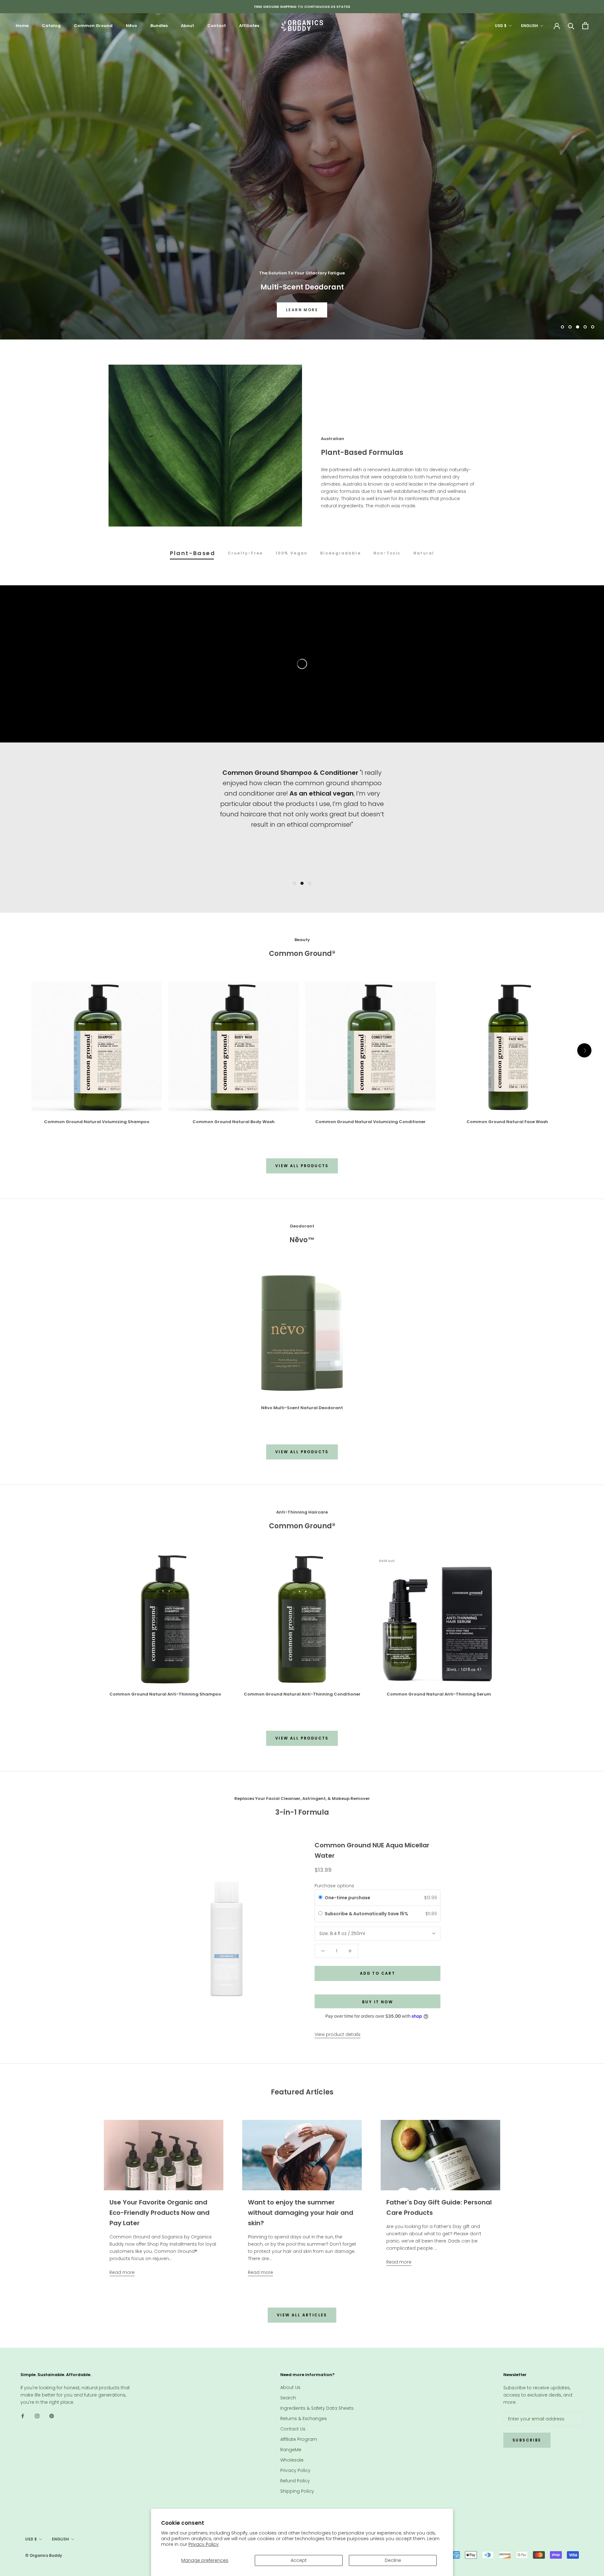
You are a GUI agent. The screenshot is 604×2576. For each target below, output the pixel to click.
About (187, 26)
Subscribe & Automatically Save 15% (367, 1914)
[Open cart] (585, 26)
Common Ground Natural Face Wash (507, 1122)
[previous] (20, 1050)
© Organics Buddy (44, 2555)
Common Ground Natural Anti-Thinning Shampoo (165, 1694)
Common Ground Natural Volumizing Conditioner (370, 1122)
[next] (584, 1050)
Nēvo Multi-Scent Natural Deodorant (302, 1408)
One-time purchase (347, 1898)
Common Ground (93, 26)
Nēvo (131, 26)
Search (288, 2398)
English (529, 26)
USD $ (501, 26)
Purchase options (334, 1886)
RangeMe (291, 2450)
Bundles (159, 26)
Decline (393, 2560)
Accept (299, 2560)
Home (22, 26)
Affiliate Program (299, 2439)
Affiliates (249, 26)
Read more (122, 2272)
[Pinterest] (52, 2416)
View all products (302, 1166)
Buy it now (377, 2002)
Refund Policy (295, 2481)
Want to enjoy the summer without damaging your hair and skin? (301, 2213)
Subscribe (527, 2440)
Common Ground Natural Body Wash (234, 1122)
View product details (338, 2034)
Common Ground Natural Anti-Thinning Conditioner (302, 1694)
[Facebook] (23, 2416)
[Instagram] (37, 2416)
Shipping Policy (297, 2491)
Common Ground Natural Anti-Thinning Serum (439, 1694)
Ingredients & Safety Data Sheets (317, 2408)
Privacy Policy (204, 2544)
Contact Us (293, 2429)
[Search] (571, 26)
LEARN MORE (302, 310)
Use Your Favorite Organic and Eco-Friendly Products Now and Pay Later (159, 2213)
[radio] (320, 1898)
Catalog (51, 26)
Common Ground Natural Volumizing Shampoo (97, 1122)
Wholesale (292, 2460)
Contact (217, 26)
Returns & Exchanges (304, 2419)
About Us (290, 2387)
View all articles (302, 2315)
